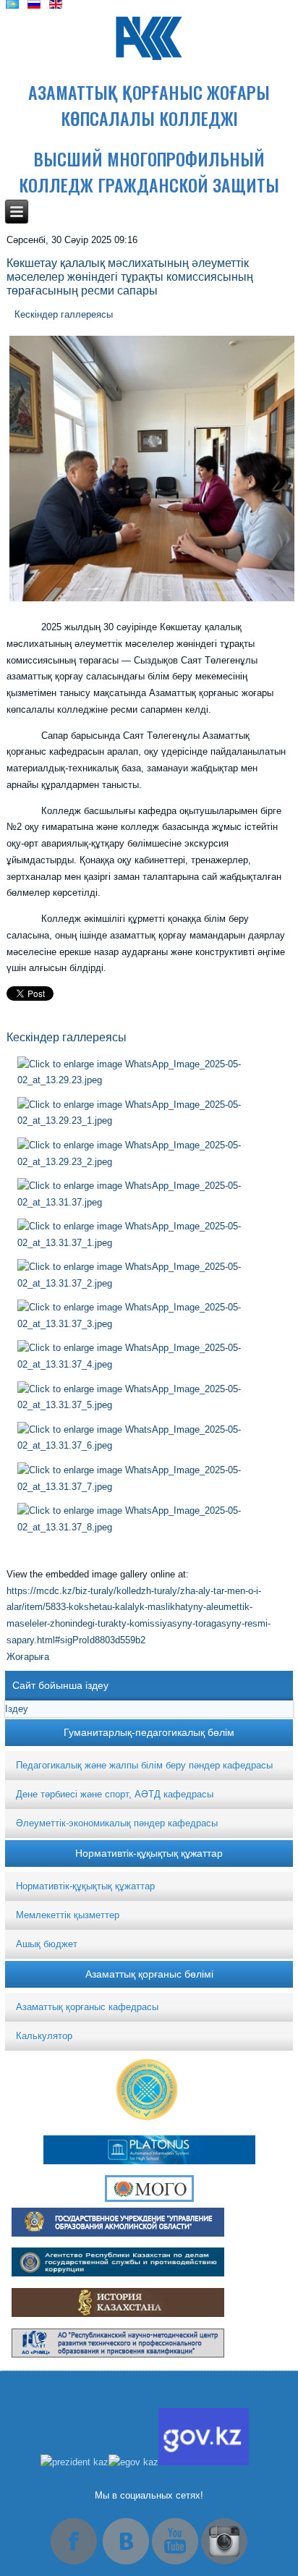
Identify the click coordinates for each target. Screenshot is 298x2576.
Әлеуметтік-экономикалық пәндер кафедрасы (117, 1823)
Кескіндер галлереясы (64, 314)
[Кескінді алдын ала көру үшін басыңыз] (152, 601)
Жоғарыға (28, 1657)
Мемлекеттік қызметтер (68, 1915)
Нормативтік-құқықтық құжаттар (85, 1886)
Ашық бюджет (47, 1944)
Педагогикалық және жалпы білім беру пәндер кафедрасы (144, 1765)
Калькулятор (44, 2036)
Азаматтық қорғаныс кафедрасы (87, 2007)
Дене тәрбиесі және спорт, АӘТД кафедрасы (115, 1794)
